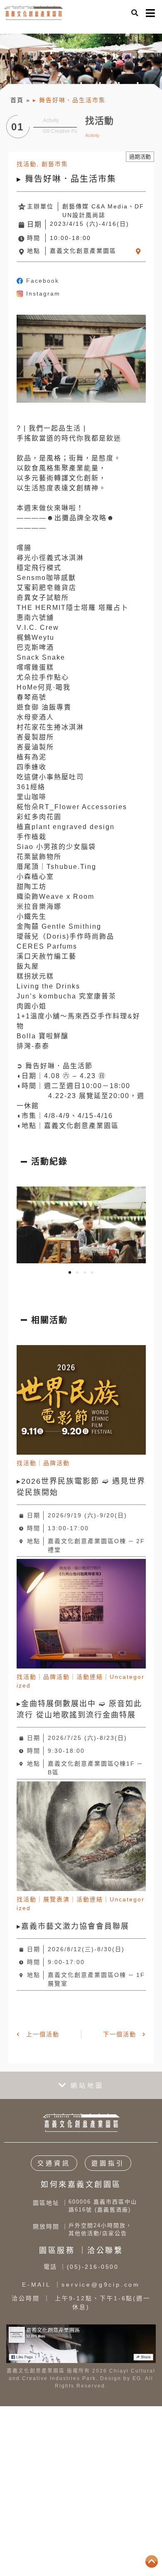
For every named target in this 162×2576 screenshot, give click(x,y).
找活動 (27, 164)
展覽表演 (56, 1899)
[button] (135, 13)
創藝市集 (55, 164)
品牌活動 (56, 1463)
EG (137, 2378)
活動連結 (90, 1677)
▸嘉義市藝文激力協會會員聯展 (73, 1926)
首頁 (17, 100)
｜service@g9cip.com (81, 2285)
